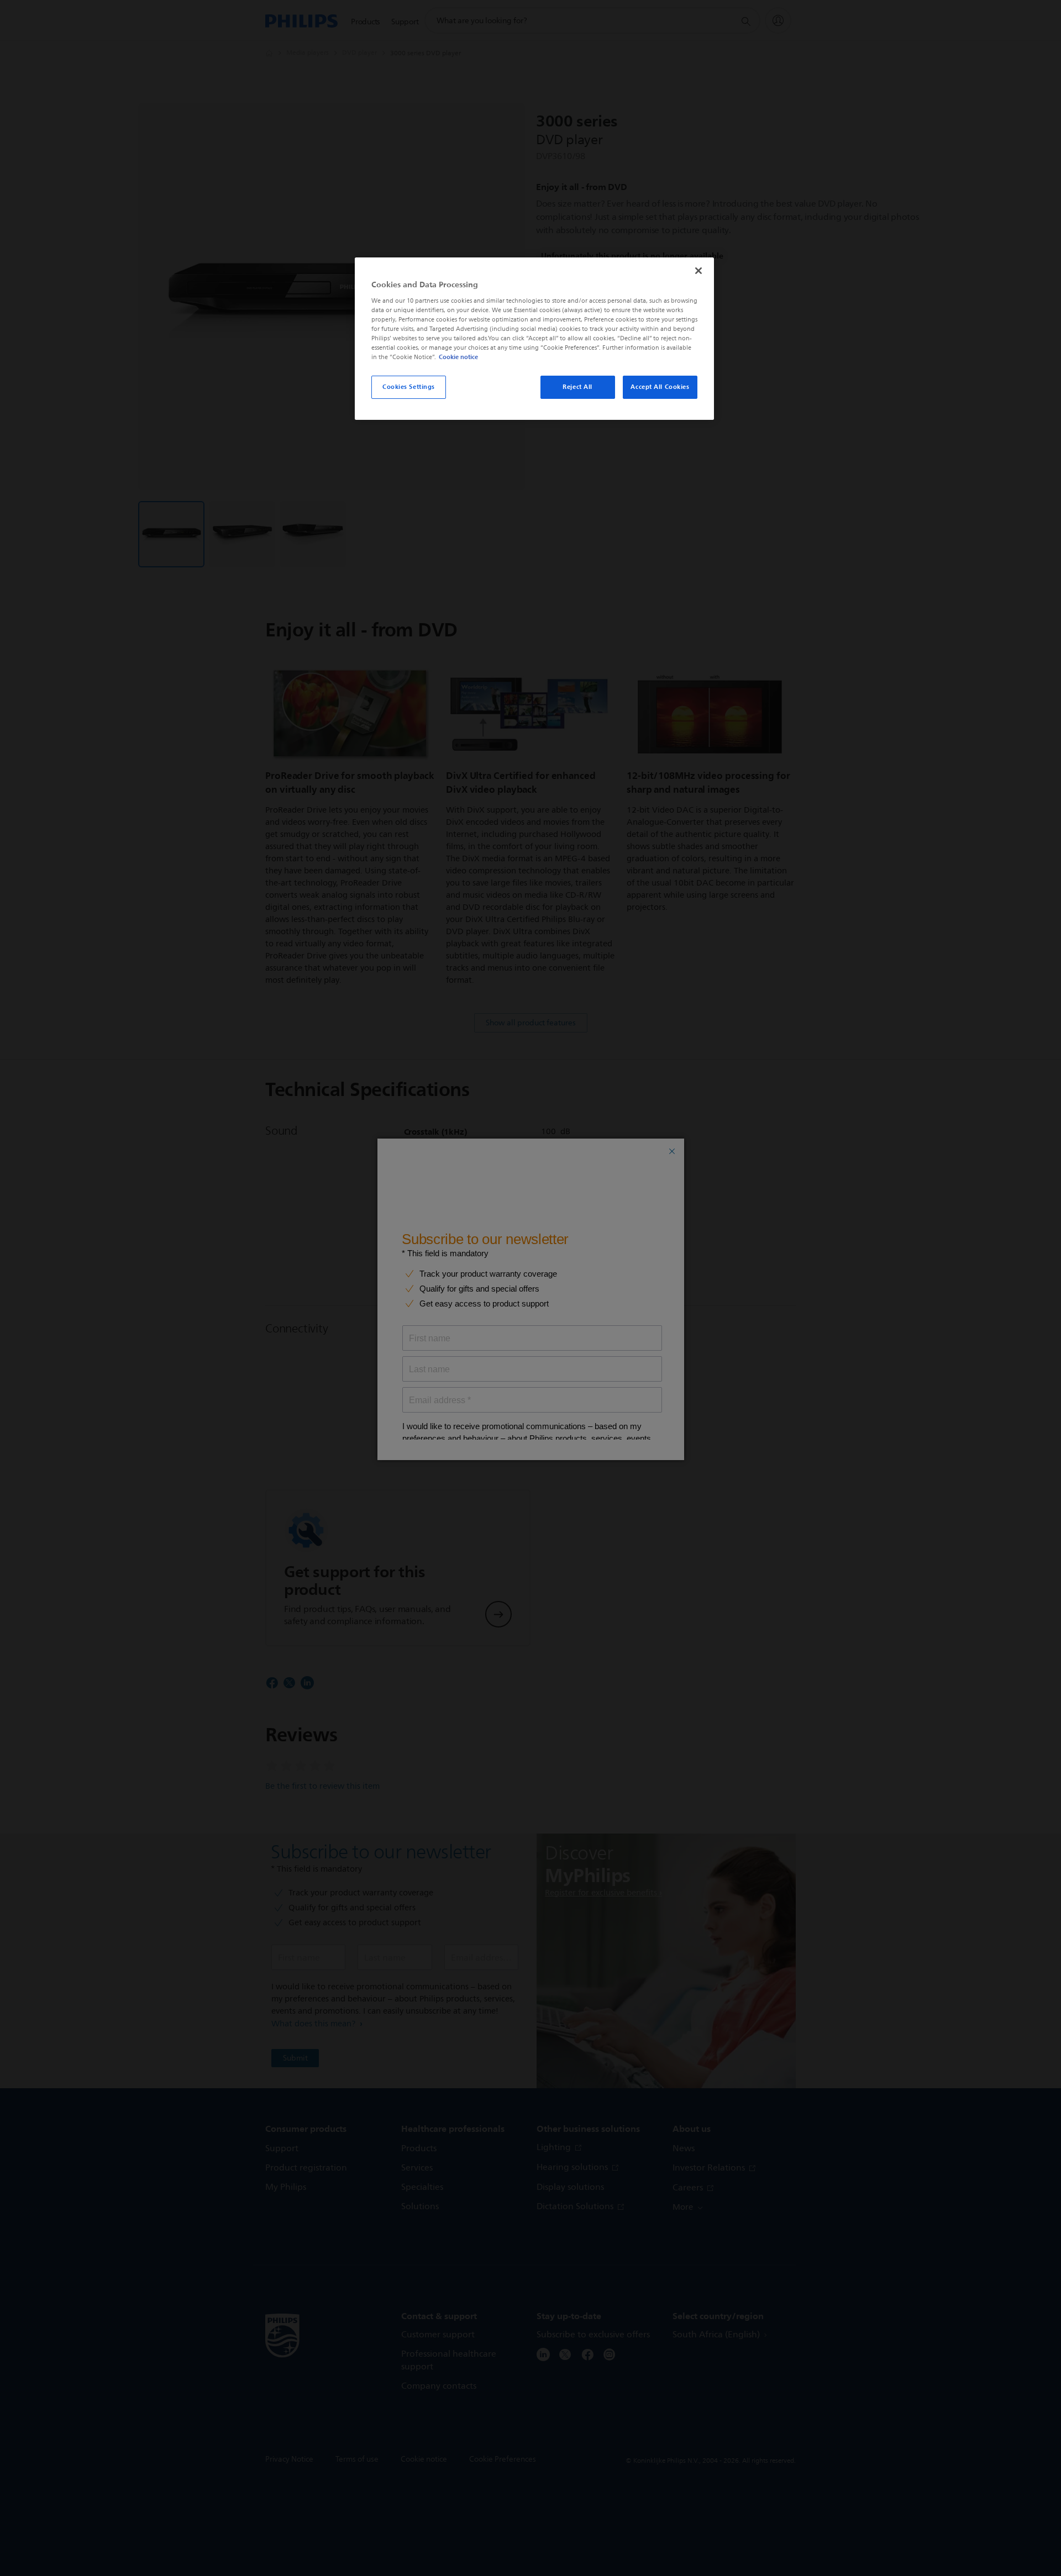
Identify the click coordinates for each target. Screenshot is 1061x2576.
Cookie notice (458, 357)
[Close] (698, 271)
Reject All (577, 387)
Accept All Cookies (660, 387)
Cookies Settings (409, 387)
